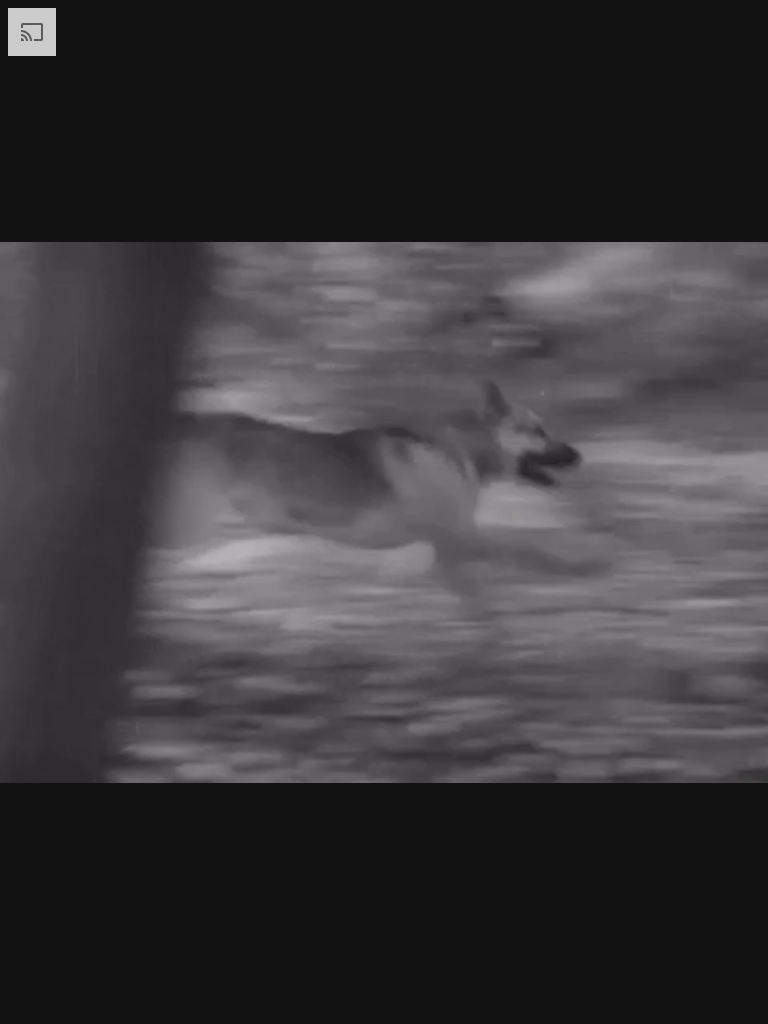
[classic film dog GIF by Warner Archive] (384, 512)
